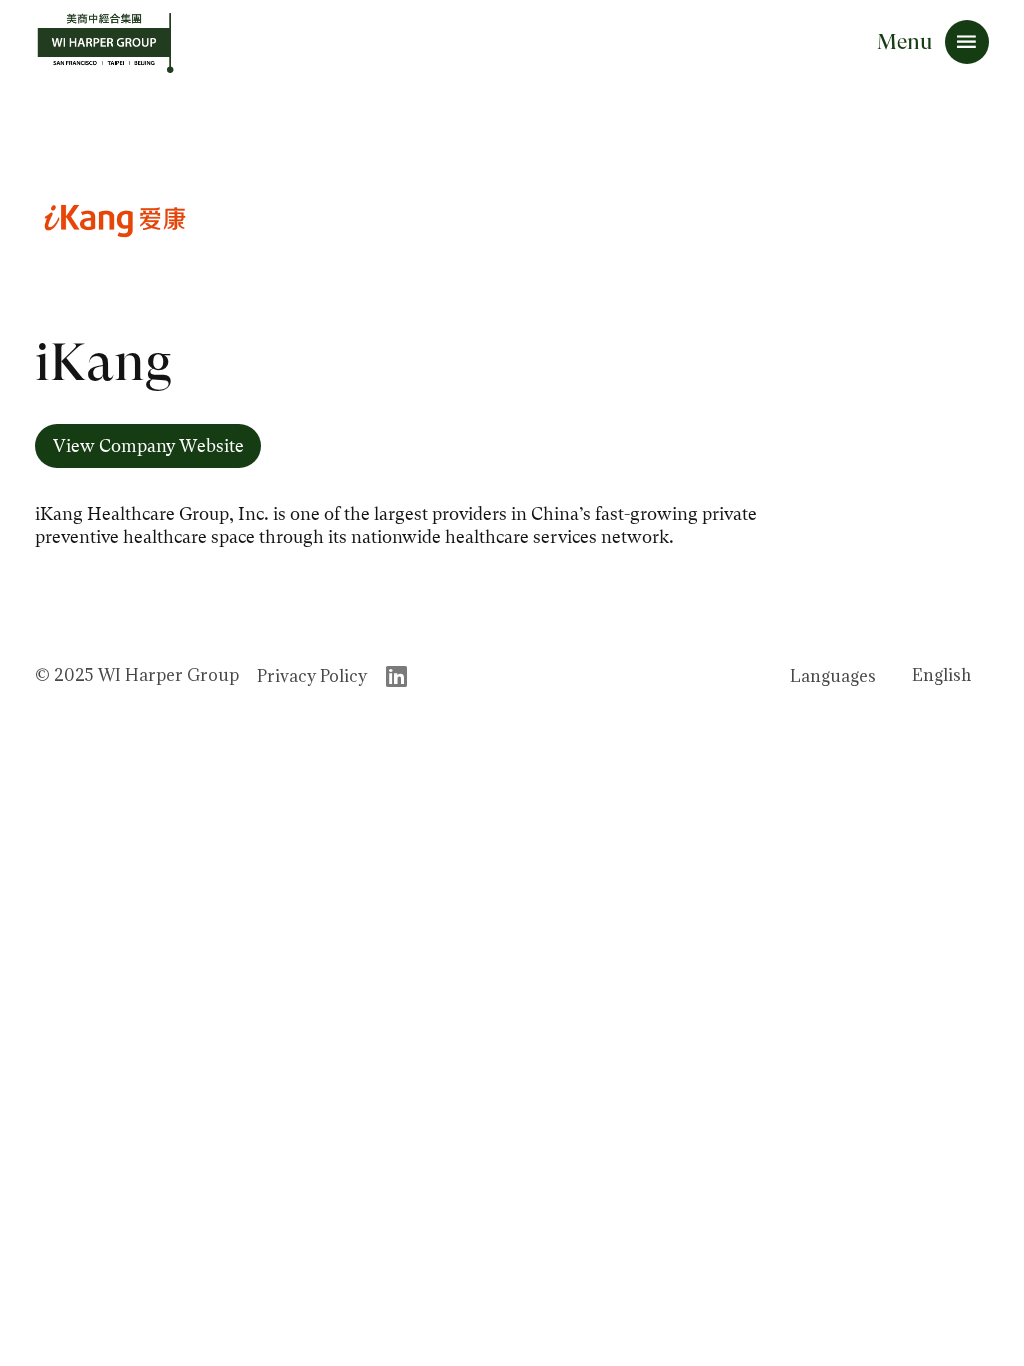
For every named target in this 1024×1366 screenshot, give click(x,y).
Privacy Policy (312, 676)
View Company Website (148, 446)
